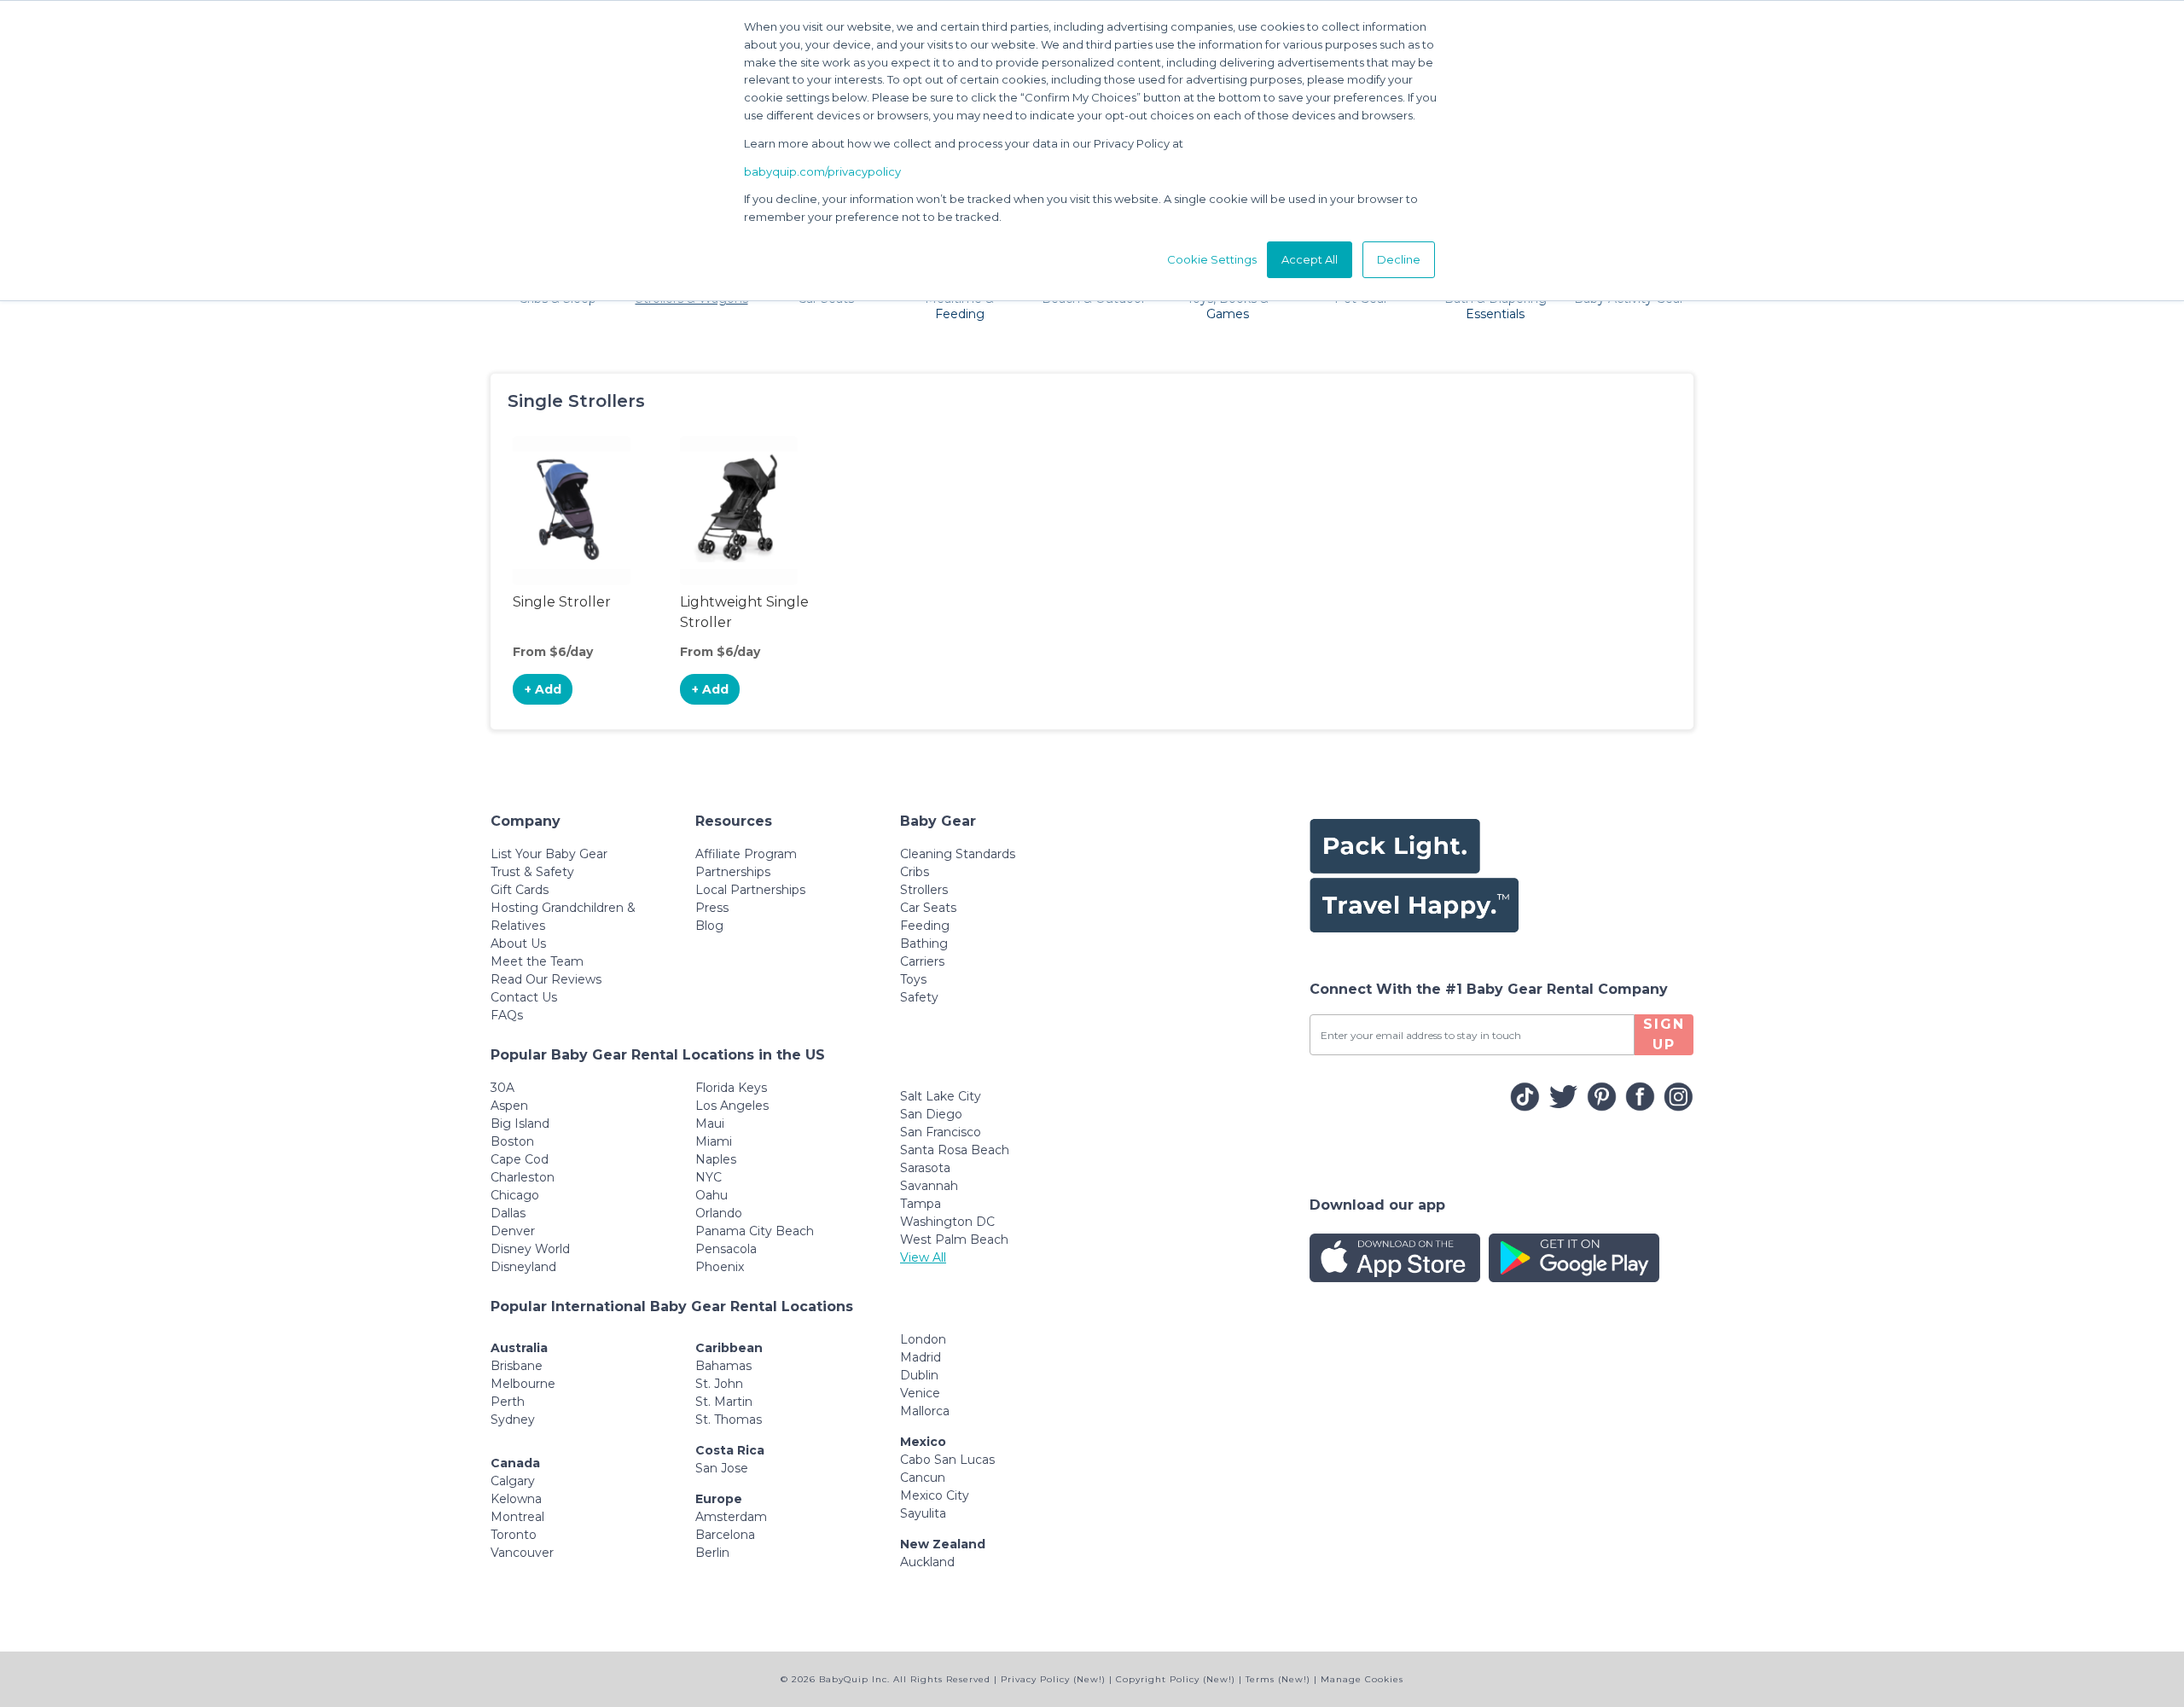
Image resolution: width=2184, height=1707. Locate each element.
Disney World (530, 1249)
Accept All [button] (1310, 259)
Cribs (915, 872)
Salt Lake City (941, 1096)
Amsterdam (731, 1517)
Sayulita (923, 1513)
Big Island (520, 1123)
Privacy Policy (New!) (1053, 1679)
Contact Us (524, 997)
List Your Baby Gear (549, 854)
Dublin (919, 1375)
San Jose (722, 1468)
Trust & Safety (532, 872)
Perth (508, 1402)
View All (923, 1257)
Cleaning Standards (958, 854)
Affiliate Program (746, 854)
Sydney (513, 1420)
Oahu (712, 1195)
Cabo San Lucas (947, 1460)
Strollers (924, 890)
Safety (919, 997)
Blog (709, 926)
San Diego (931, 1114)
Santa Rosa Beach (955, 1150)
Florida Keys (731, 1088)
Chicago (515, 1195)
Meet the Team (537, 961)
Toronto (514, 1535)
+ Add (543, 689)
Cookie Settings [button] (1212, 259)
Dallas (508, 1213)
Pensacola (726, 1249)
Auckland (927, 1562)
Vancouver (522, 1553)
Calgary (513, 1481)
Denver (513, 1231)
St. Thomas (729, 1420)
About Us (518, 943)
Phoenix (720, 1267)
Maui (710, 1123)
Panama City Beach (755, 1231)
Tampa (921, 1204)
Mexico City (935, 1495)
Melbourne (523, 1384)
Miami (714, 1141)
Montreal (517, 1517)
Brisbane (517, 1366)
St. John (719, 1384)
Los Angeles (732, 1106)
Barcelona (725, 1535)
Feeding (925, 926)
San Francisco (941, 1132)
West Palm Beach (954, 1240)
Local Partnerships (750, 890)
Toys (913, 979)
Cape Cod (520, 1159)
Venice (920, 1393)
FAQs (507, 1015)
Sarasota (925, 1168)
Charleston (523, 1177)
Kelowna (516, 1499)
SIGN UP (1664, 1034)
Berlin (712, 1553)
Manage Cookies (1362, 1679)
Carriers (922, 961)
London (923, 1339)
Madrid (921, 1357)
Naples (716, 1159)
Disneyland (523, 1267)
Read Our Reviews (546, 979)
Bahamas (723, 1366)
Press (712, 908)
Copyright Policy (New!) (1176, 1679)
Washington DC (947, 1222)
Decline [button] (1399, 259)
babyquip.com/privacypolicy (822, 171)
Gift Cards (520, 890)
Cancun (923, 1478)
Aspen (509, 1106)
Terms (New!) (1278, 1679)
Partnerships (733, 872)
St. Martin (724, 1402)
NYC (709, 1177)
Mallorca (925, 1411)
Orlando (719, 1213)
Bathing (924, 943)
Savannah (929, 1186)
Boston (512, 1141)
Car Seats (928, 908)
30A (502, 1088)
